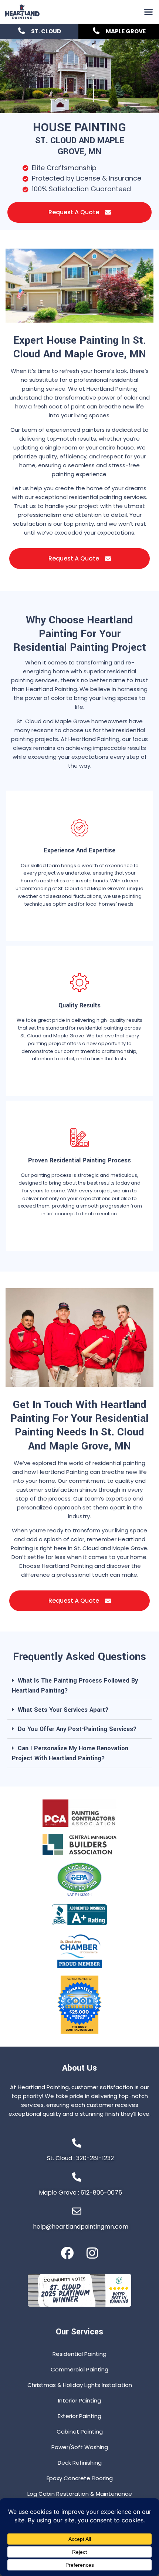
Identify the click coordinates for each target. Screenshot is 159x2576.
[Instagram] (92, 2253)
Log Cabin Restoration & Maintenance (80, 2494)
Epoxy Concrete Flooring (80, 2478)
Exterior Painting (79, 2416)
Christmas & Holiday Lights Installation (80, 2385)
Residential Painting (79, 2354)
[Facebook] (67, 2253)
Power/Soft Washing (80, 2447)
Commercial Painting (79, 2369)
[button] (149, 12)
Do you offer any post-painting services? (77, 1729)
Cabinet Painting (80, 2432)
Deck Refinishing (80, 2463)
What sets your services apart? (63, 1710)
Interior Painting (79, 2400)
